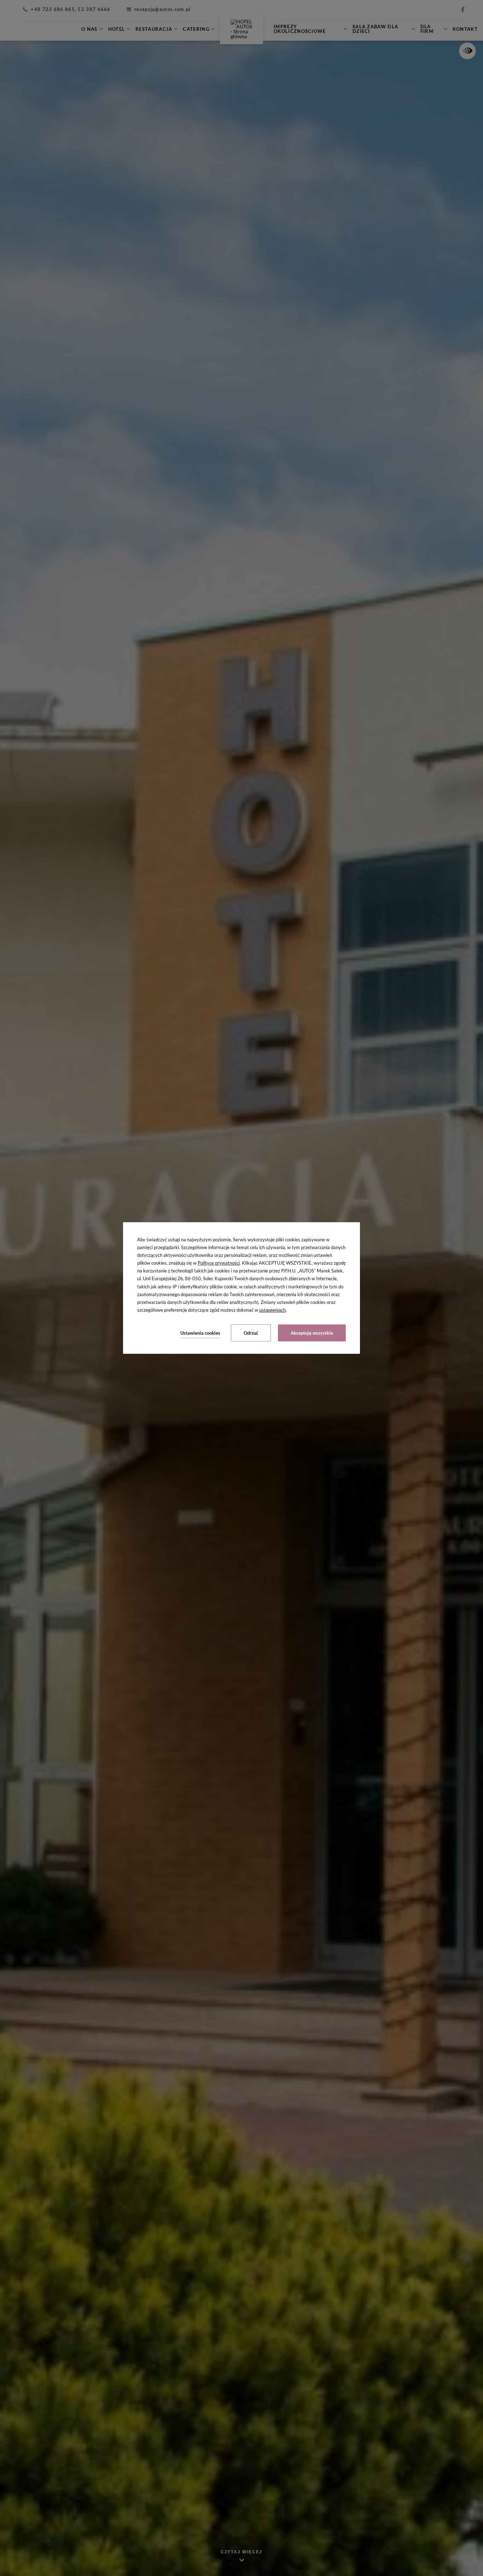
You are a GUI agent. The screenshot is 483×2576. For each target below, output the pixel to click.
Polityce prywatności (219, 1263)
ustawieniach (272, 1310)
